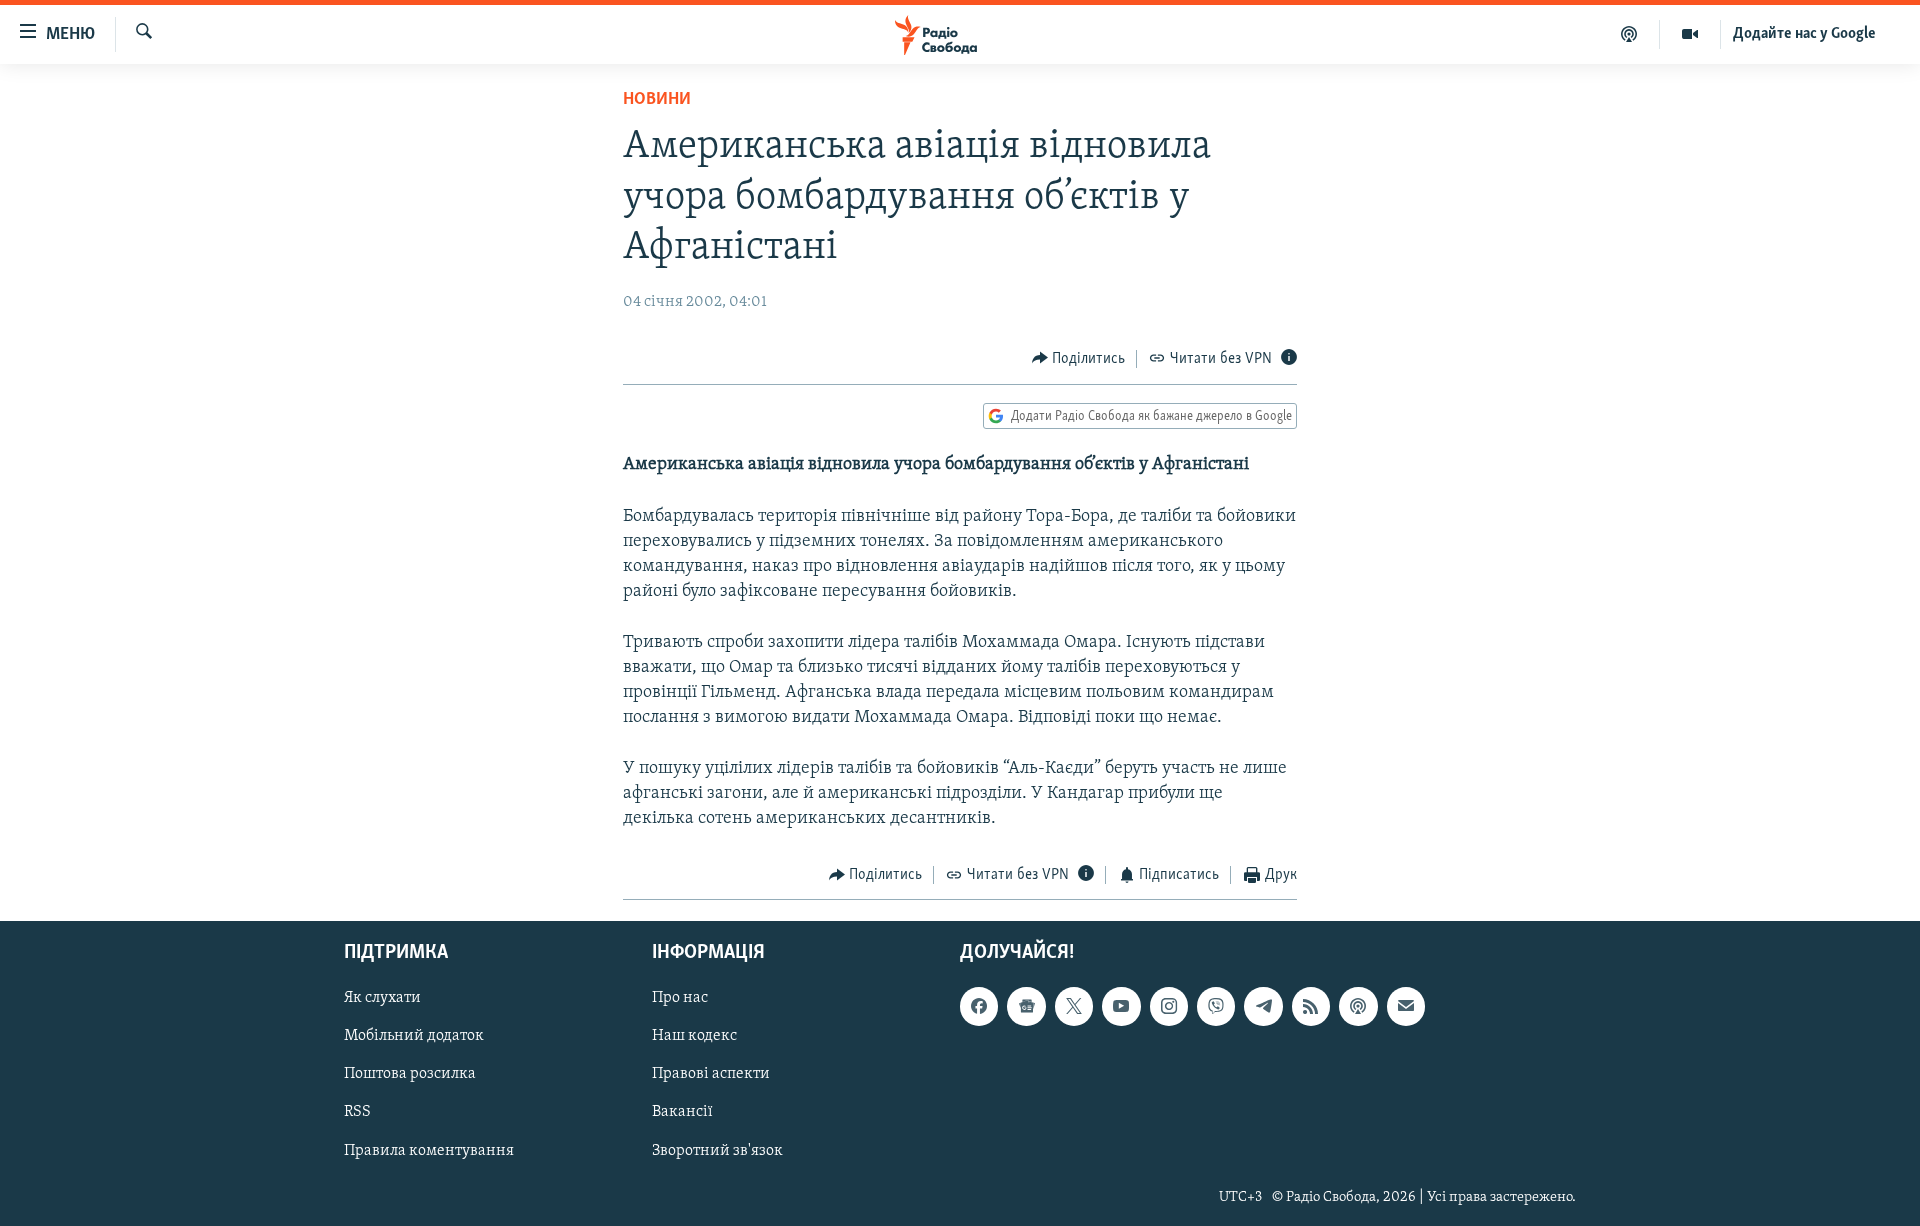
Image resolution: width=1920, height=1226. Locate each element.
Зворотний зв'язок (717, 1150)
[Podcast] (1358, 1006)
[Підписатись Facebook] (979, 1006)
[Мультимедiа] (1690, 34)
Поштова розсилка (410, 1074)
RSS (357, 1112)
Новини (657, 100)
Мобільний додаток (414, 1036)
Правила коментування (429, 1150)
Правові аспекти (711, 1074)
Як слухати (382, 998)
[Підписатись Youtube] (1121, 1006)
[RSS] (1311, 1006)
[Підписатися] (1406, 1006)
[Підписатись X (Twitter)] (1074, 1006)
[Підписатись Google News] (1026, 1006)
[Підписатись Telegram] (1263, 1006)
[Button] (1079, 359)
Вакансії (682, 1112)
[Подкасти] (1629, 34)
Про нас (680, 998)
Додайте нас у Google (1804, 34)
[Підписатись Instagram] (1169, 1006)
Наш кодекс (694, 1036)
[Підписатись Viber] (1216, 1006)
